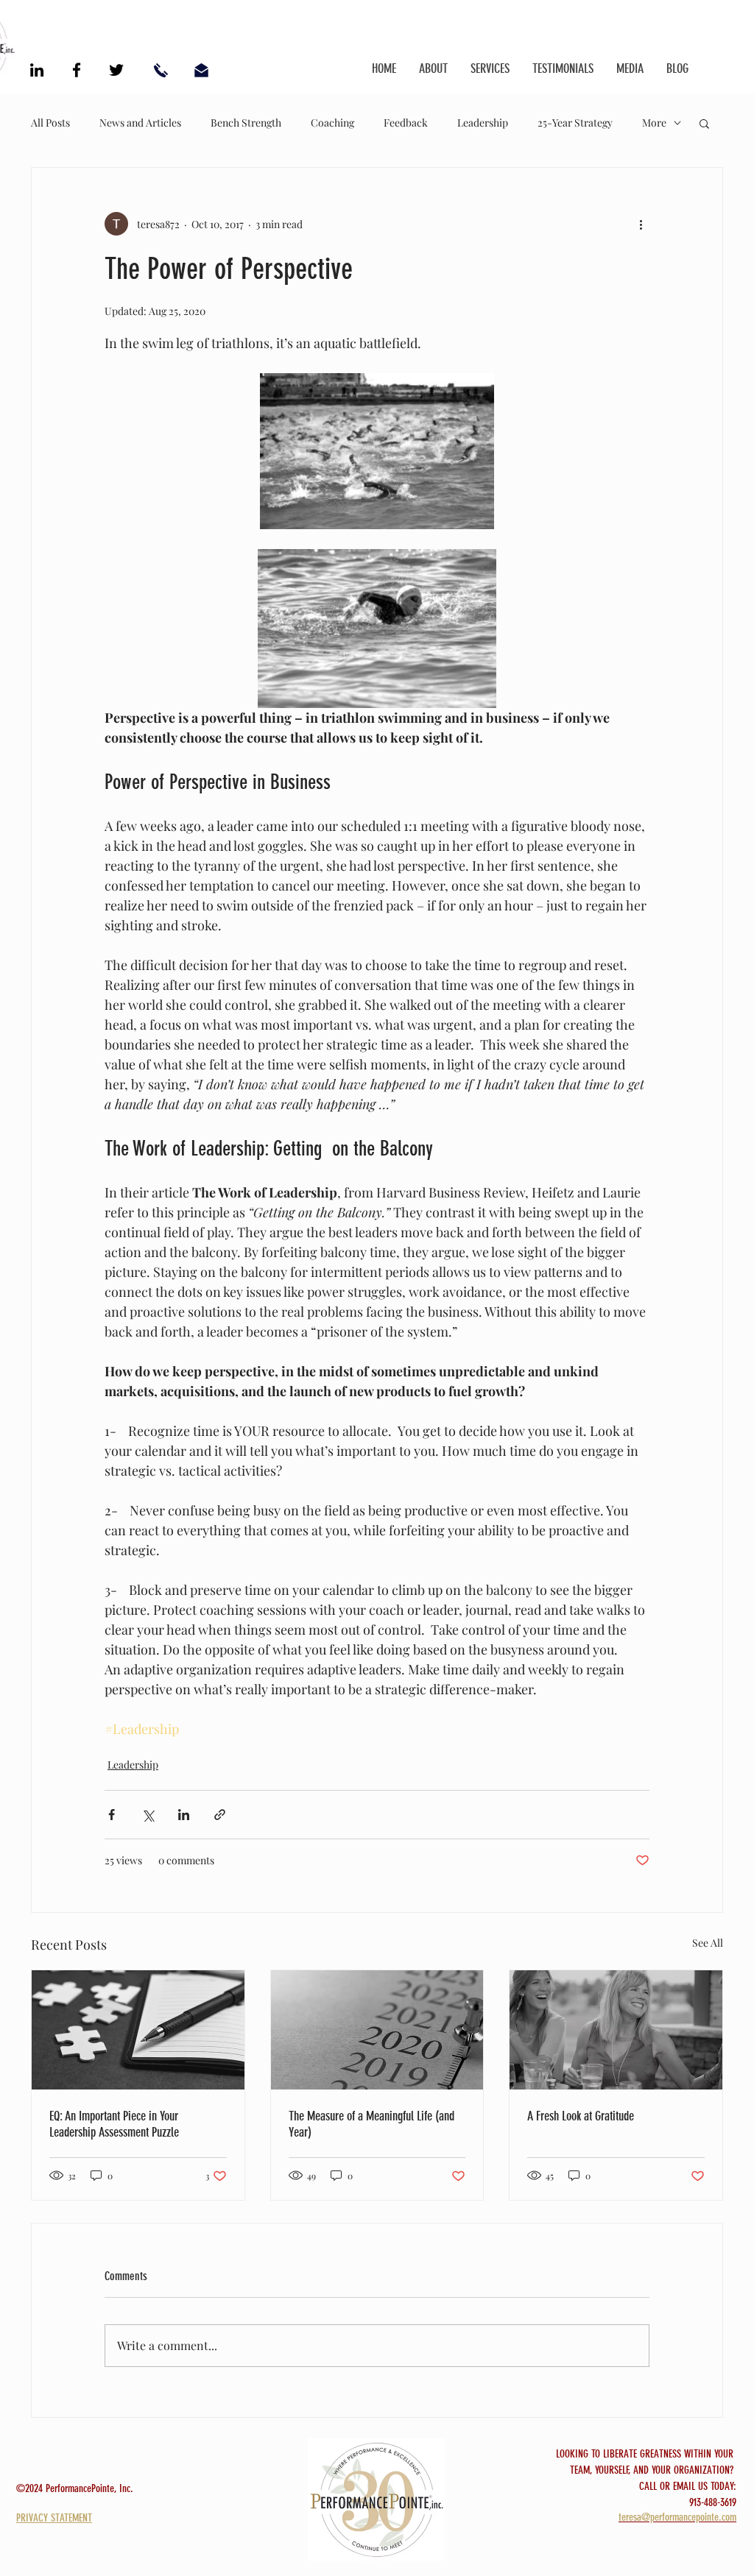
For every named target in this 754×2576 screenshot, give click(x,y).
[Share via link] (220, 1815)
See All (708, 1943)
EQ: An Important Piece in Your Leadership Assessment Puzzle (114, 2124)
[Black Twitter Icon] (116, 70)
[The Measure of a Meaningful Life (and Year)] (377, 2030)
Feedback (406, 123)
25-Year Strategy (575, 123)
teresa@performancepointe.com (677, 2517)
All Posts (50, 123)
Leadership (483, 123)
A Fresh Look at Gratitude (581, 2116)
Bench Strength (246, 123)
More (654, 123)
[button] (704, 123)
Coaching (332, 123)
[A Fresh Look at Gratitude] (616, 2030)
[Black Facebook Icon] (77, 70)
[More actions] (641, 224)
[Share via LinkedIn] (184, 1815)
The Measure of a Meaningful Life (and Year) (371, 2124)
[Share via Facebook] (112, 1815)
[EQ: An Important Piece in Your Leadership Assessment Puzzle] (138, 2030)
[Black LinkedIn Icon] (37, 70)
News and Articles (140, 123)
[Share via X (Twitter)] (148, 1815)
